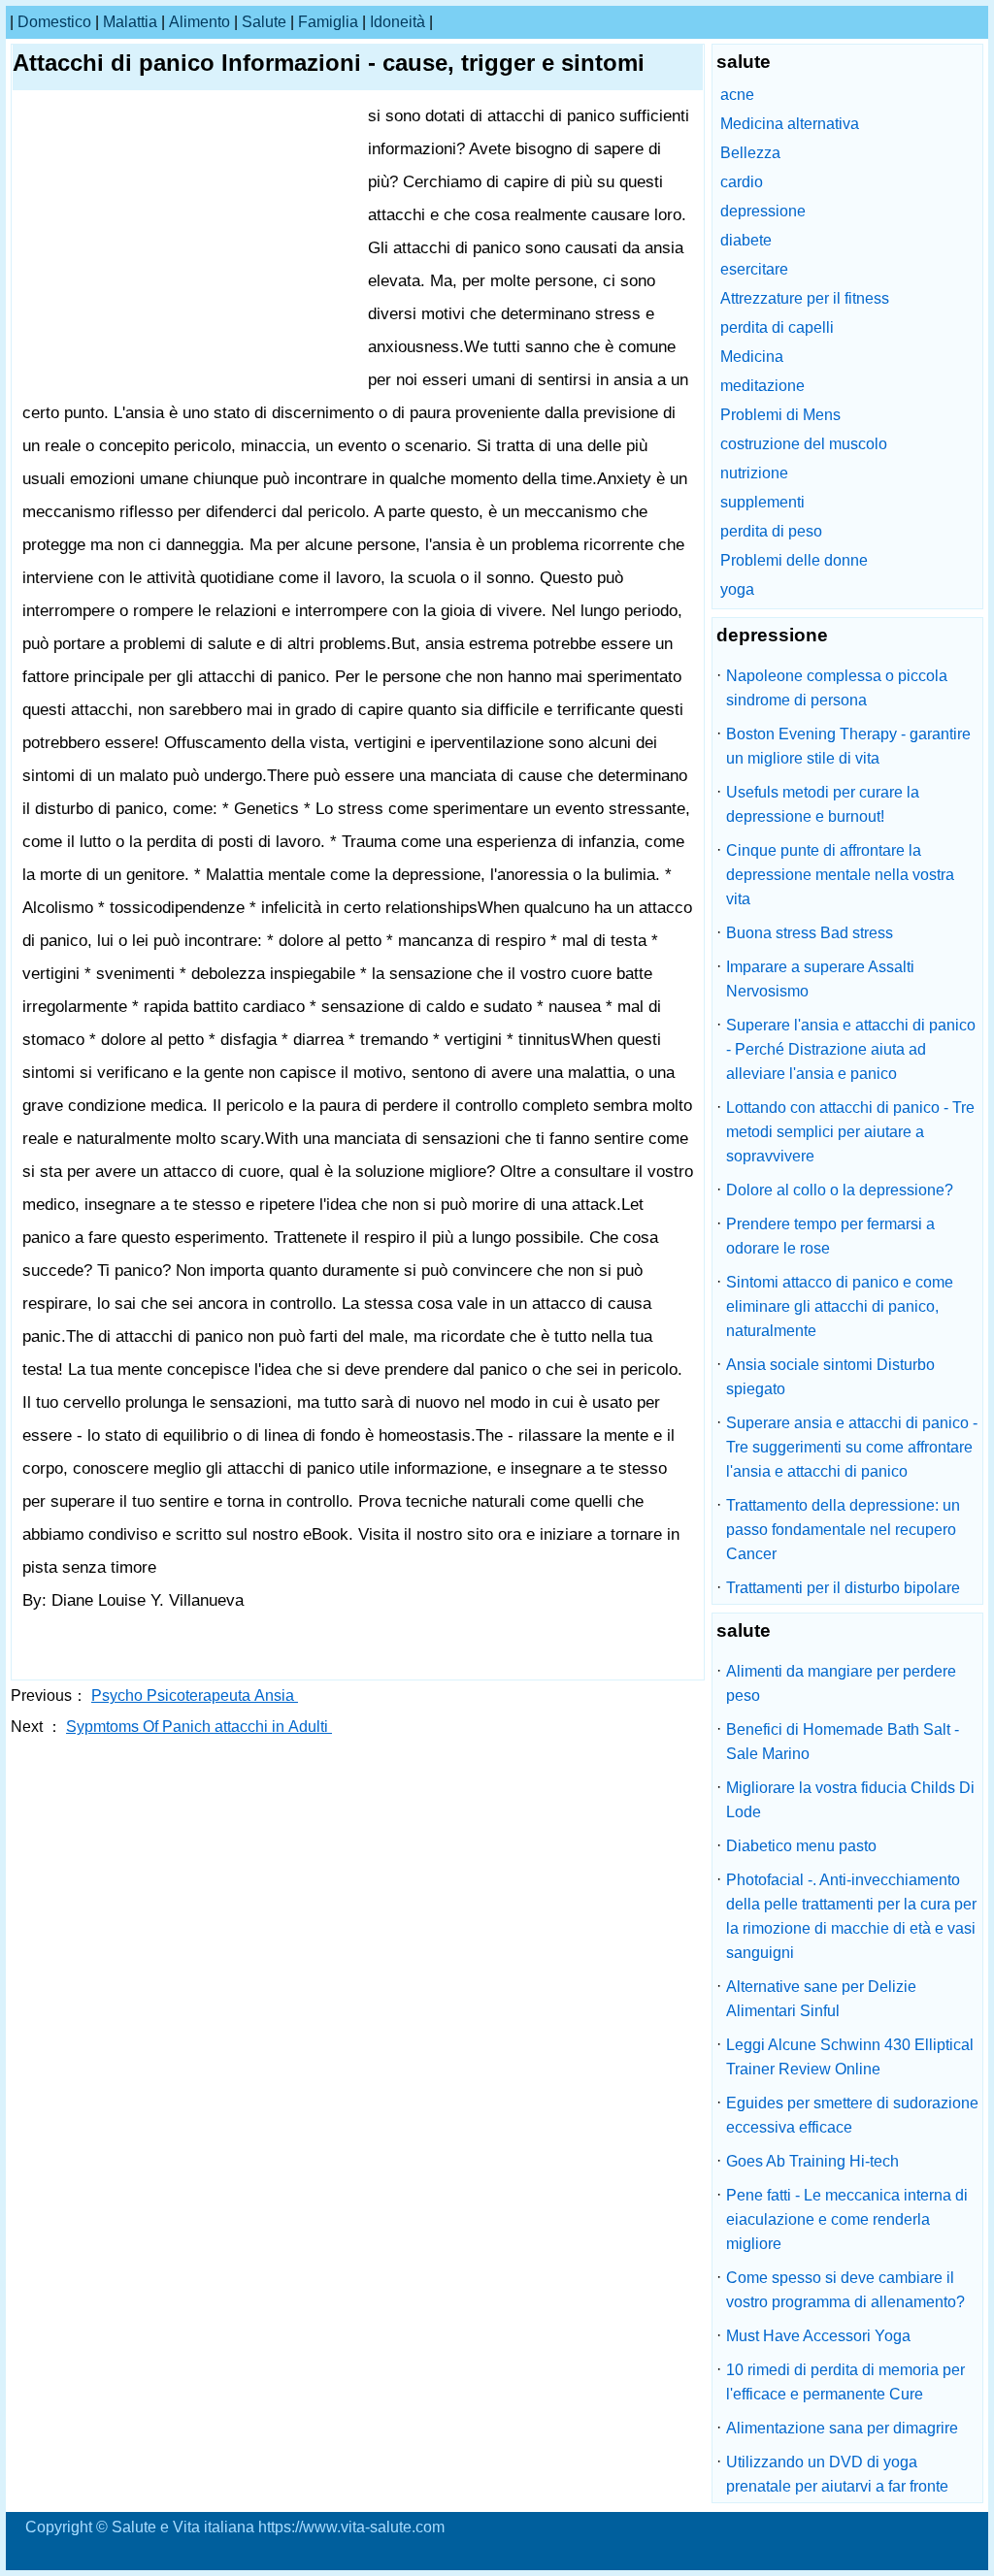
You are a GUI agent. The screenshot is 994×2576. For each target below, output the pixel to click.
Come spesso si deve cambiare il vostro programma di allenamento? (845, 2290)
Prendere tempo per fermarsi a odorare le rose (830, 1236)
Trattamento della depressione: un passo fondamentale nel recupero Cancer (843, 1530)
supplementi (762, 502)
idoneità (398, 22)
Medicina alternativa (790, 124)
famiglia (328, 22)
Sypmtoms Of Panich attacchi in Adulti (199, 1727)
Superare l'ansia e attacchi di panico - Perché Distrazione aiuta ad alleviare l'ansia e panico (851, 1049)
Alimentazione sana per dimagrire (842, 2428)
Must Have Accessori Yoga (818, 2336)
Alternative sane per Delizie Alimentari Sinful (821, 1999)
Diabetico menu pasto (801, 1846)
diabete (746, 240)
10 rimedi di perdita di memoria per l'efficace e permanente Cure (845, 2382)
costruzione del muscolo (804, 444)
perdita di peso (771, 531)
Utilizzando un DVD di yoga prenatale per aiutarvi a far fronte (837, 2474)
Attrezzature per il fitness (805, 298)
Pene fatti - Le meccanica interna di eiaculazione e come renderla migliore (847, 2219)
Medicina (752, 357)
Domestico (54, 22)
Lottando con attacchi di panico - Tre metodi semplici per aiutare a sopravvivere (850, 1132)
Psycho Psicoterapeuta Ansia (195, 1696)
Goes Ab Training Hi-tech (812, 2161)
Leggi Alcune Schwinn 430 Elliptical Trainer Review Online (850, 2057)
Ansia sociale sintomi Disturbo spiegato (830, 1377)
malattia (130, 22)
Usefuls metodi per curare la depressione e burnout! (823, 804)
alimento (199, 22)
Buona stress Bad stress (810, 933)
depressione (763, 211)
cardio (742, 182)
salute (264, 22)
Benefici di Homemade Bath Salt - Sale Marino (843, 1742)
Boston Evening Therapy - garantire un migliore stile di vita (848, 746)
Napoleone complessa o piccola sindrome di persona (837, 688)
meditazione (762, 386)
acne (737, 95)
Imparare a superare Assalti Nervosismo (820, 979)
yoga (737, 589)
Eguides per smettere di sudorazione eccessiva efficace (852, 2115)
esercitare (754, 269)
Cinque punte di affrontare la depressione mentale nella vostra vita (840, 875)
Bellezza (750, 153)
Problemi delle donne (794, 560)
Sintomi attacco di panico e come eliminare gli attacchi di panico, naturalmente (840, 1306)
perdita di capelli (777, 327)
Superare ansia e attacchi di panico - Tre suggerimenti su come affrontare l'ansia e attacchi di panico (852, 1447)
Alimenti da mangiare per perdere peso (841, 1683)
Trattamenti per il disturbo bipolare (843, 1588)
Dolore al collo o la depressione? (840, 1190)
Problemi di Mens (780, 415)
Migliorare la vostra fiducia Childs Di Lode (850, 1800)
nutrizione (754, 473)
